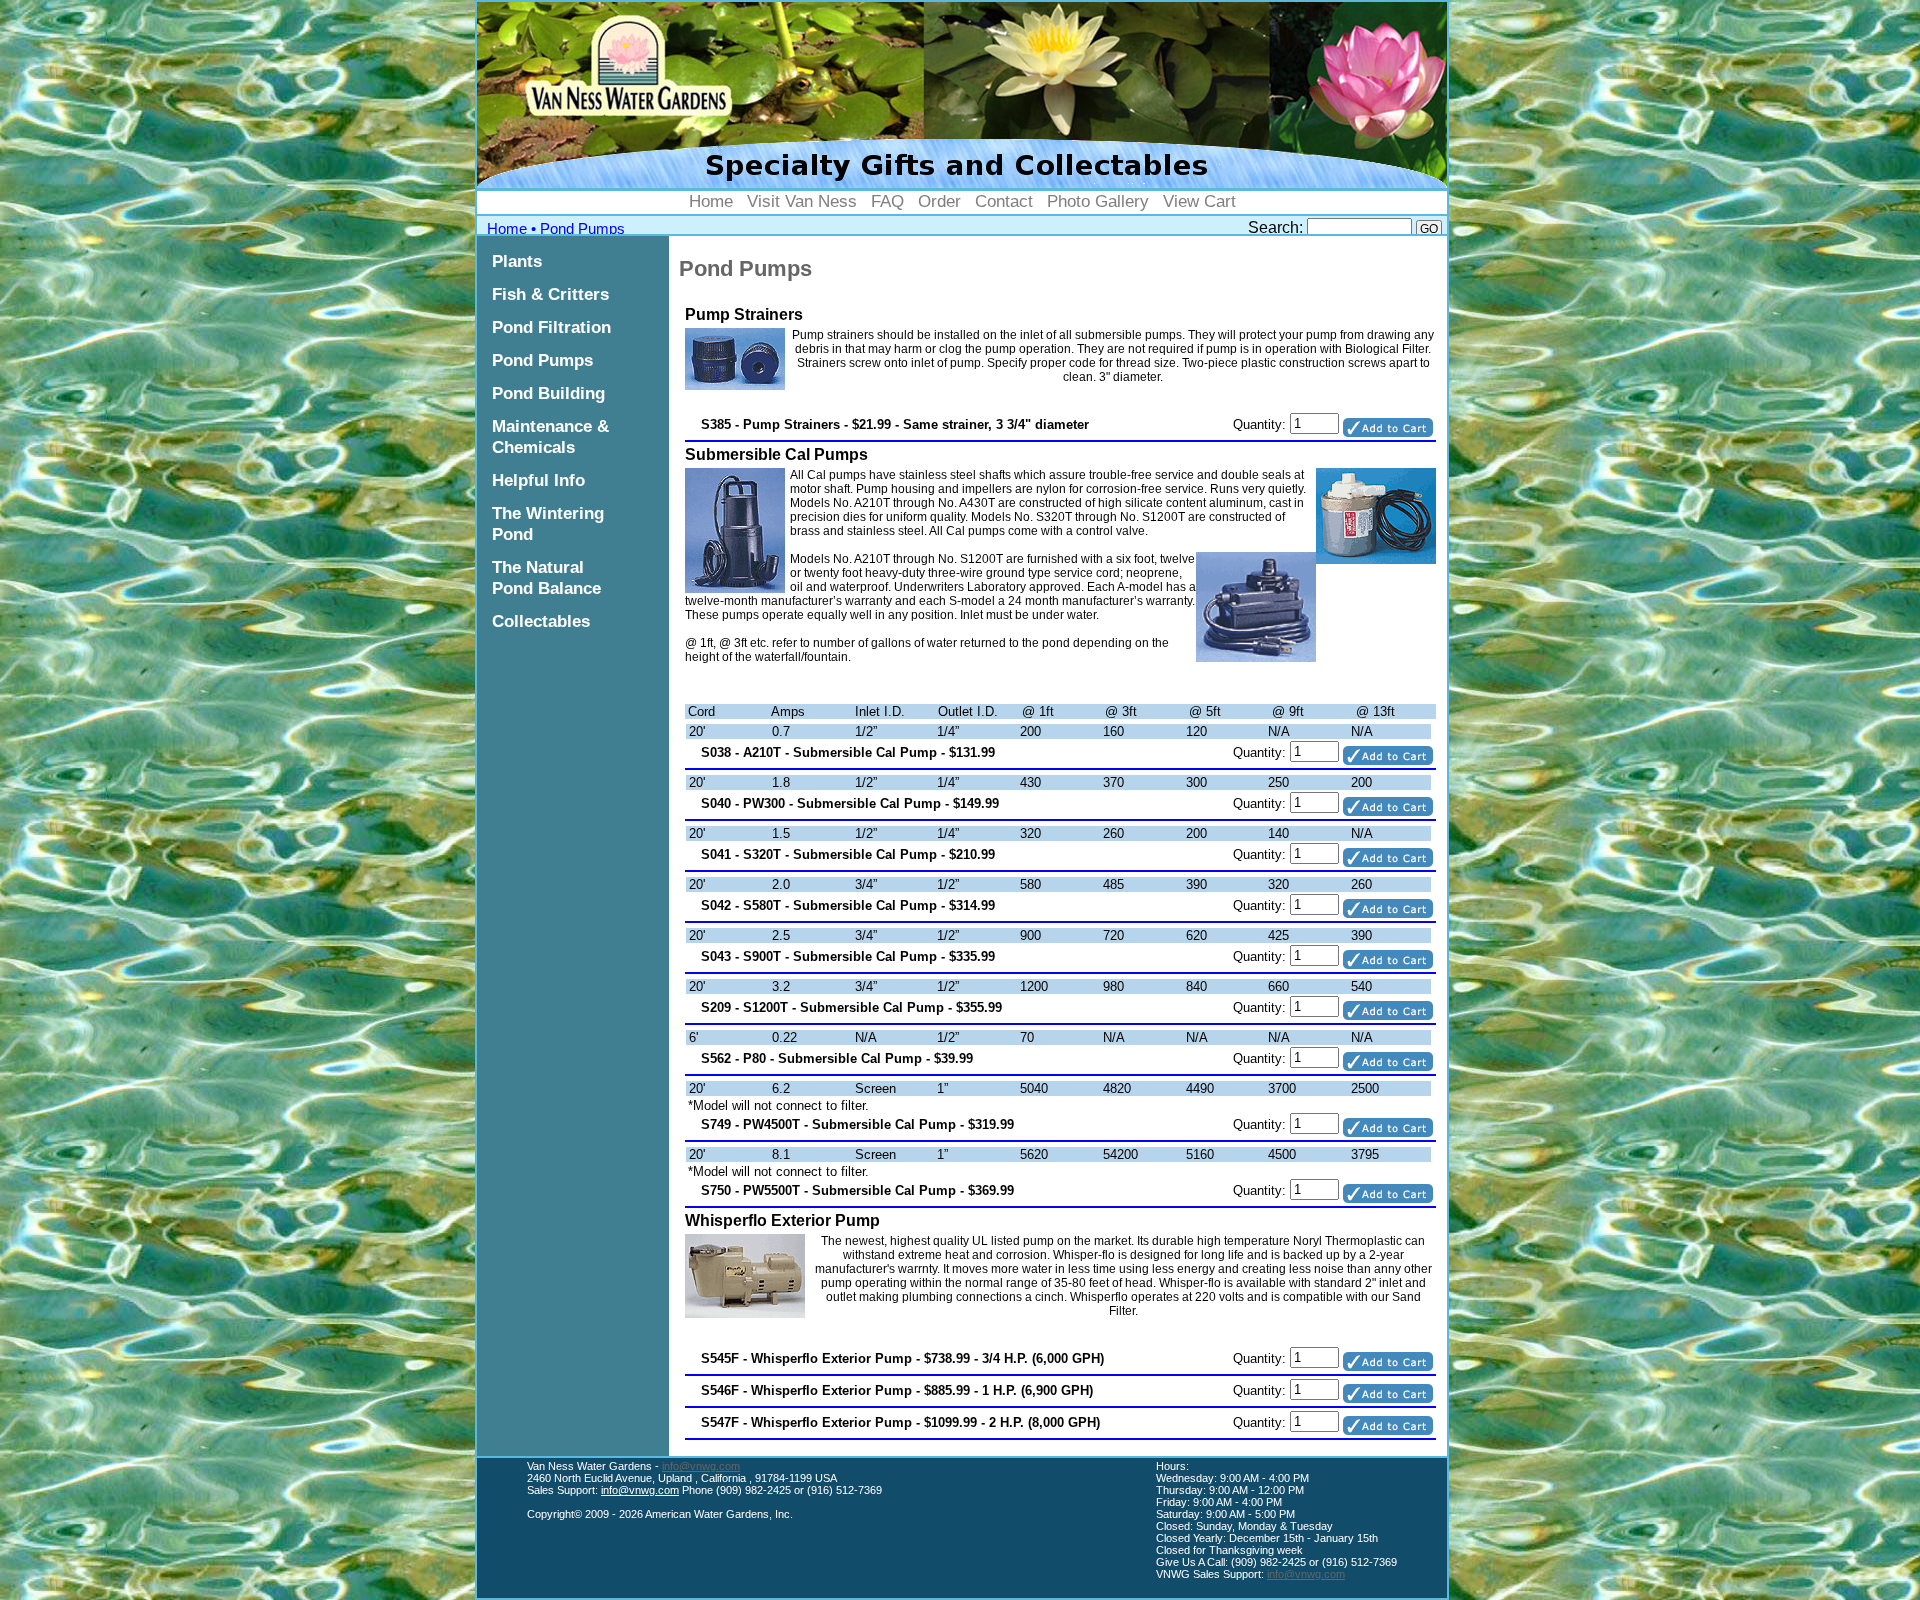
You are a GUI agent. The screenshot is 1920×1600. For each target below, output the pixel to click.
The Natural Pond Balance (546, 577)
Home (711, 201)
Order (939, 201)
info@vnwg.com (701, 1466)
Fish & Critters (550, 294)
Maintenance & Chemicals (550, 436)
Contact (1004, 201)
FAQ (887, 201)
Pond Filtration (551, 327)
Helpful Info (538, 480)
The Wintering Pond (548, 523)
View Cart (1199, 201)
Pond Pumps (582, 229)
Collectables (541, 621)
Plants (517, 261)
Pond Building (548, 393)
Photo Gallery (1098, 201)
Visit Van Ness (802, 201)
